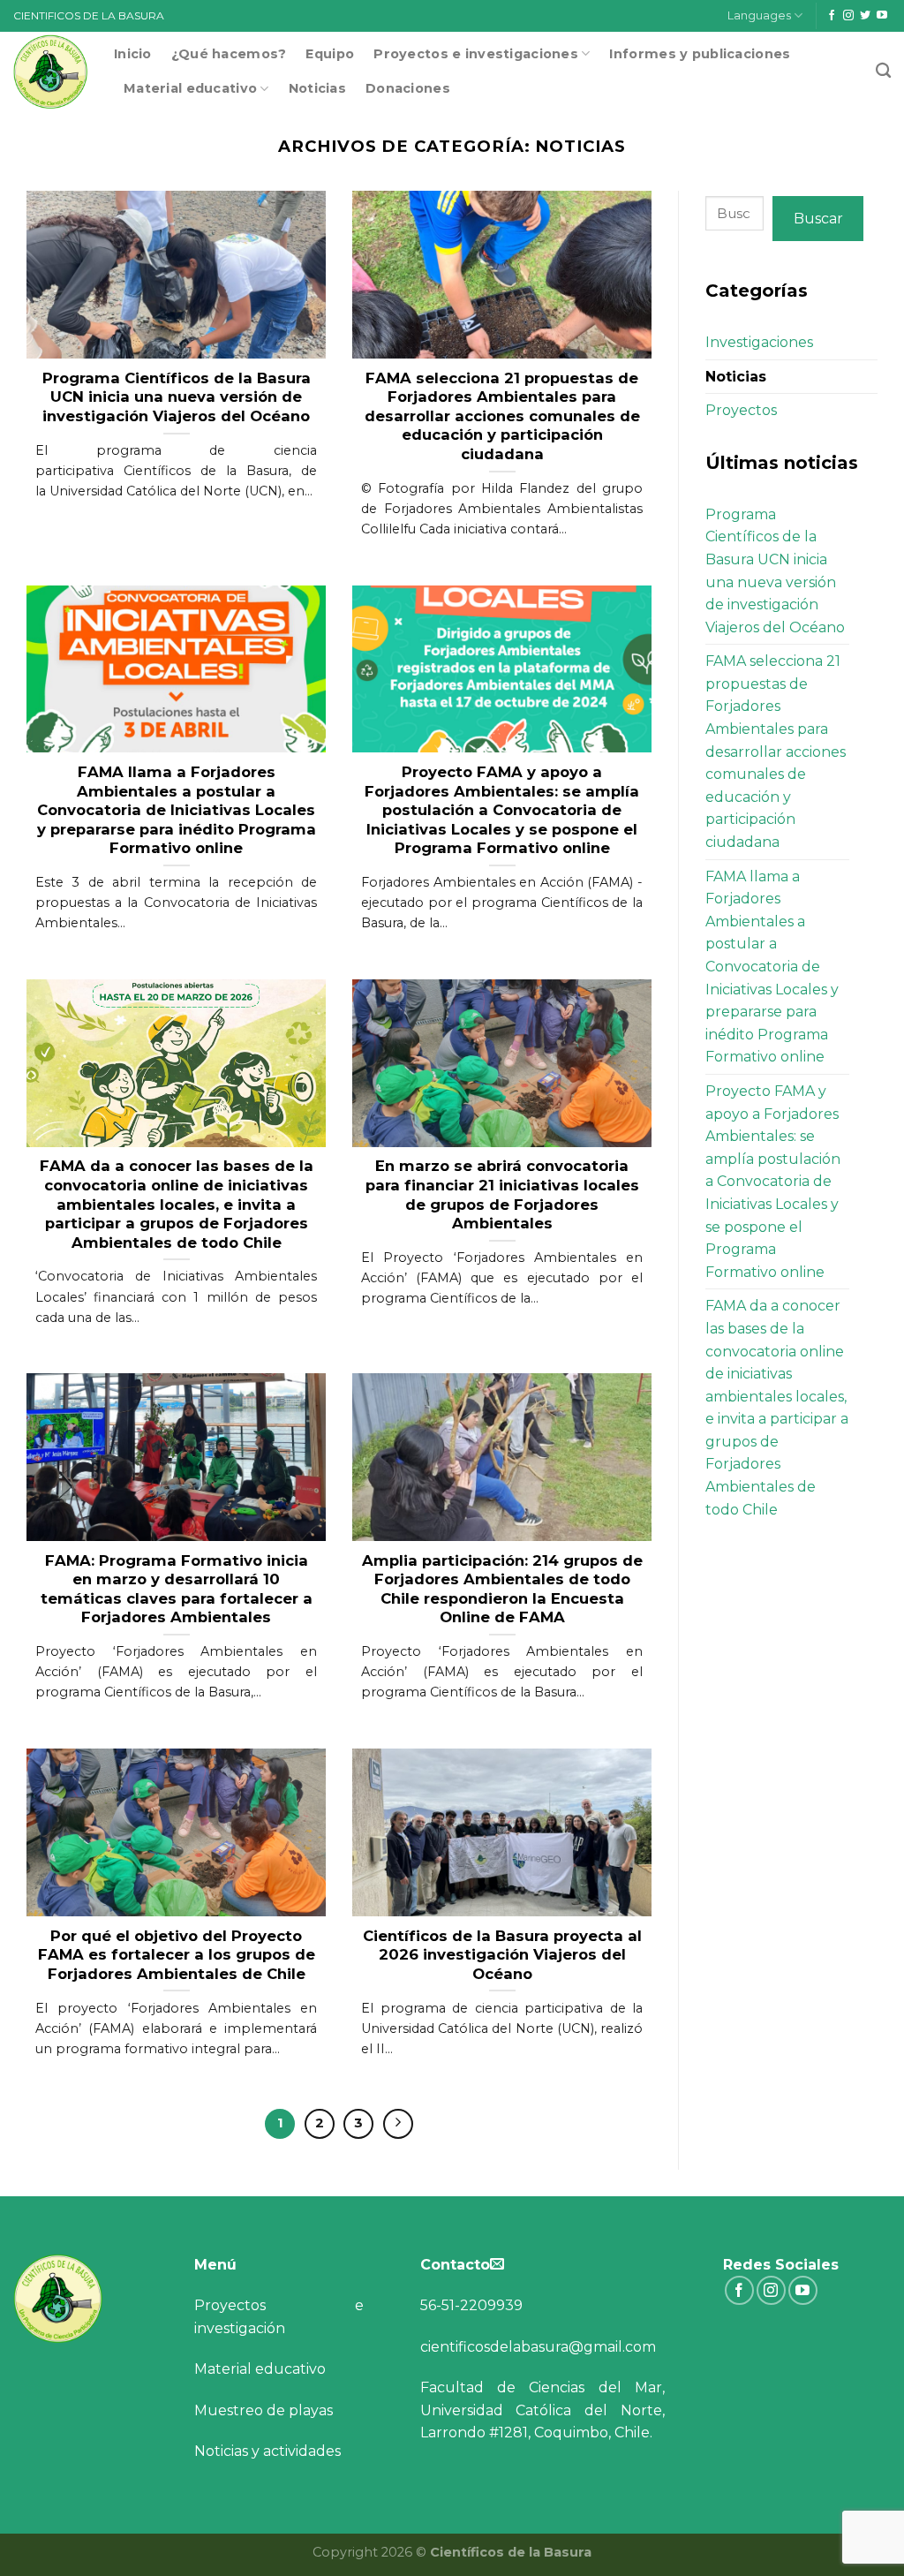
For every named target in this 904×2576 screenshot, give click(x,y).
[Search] (883, 71)
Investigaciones (759, 342)
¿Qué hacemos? (229, 54)
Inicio (133, 54)
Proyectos (741, 410)
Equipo (330, 54)
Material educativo (190, 88)
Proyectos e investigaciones (476, 54)
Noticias (317, 88)
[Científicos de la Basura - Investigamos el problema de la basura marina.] (50, 72)
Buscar (818, 219)
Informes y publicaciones (700, 54)
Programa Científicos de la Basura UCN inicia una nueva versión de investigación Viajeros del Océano (775, 571)
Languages (759, 15)
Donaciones (408, 88)
